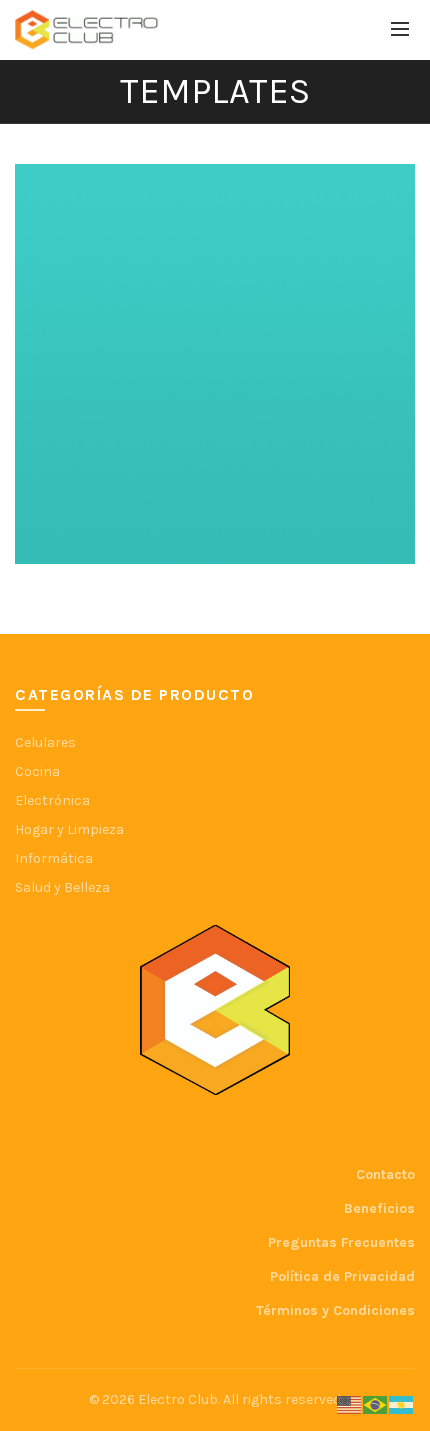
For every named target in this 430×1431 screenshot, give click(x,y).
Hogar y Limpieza (69, 829)
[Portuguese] (376, 1404)
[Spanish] (402, 1404)
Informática (54, 858)
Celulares (45, 742)
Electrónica (52, 800)
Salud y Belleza (62, 887)
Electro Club (178, 1399)
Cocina (37, 771)
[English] (350, 1404)
